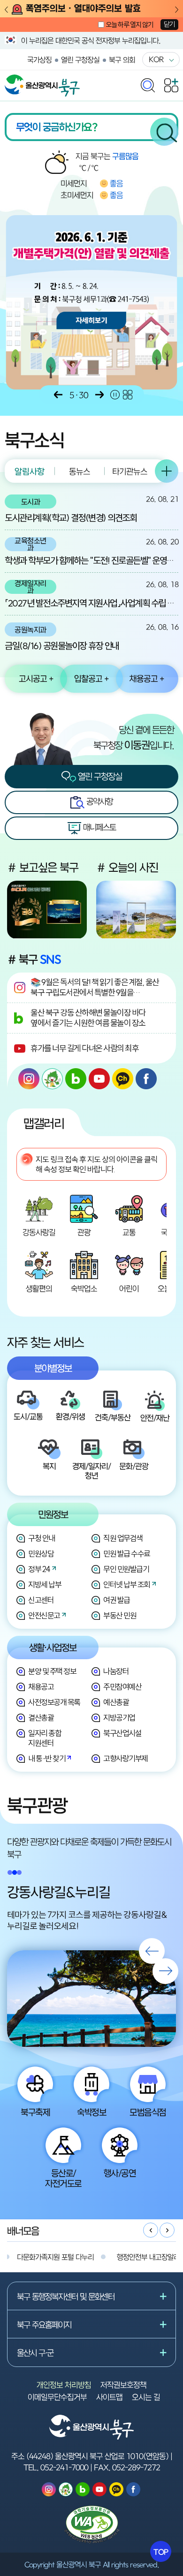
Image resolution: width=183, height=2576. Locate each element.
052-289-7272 (136, 2467)
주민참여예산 (122, 1687)
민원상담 (41, 1554)
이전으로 (58, 395)
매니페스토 (99, 827)
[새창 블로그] (76, 1079)
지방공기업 (119, 1718)
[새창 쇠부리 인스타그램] (52, 1079)
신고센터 (41, 1600)
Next (177, 10)
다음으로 (99, 395)
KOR (156, 59)
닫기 (169, 24)
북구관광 (37, 1805)
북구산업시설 (122, 1733)
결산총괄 (41, 1718)
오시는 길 (146, 2397)
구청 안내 (42, 1538)
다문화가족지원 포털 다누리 (55, 2257)
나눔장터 (116, 1671)
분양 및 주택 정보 (52, 1671)
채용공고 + (147, 678)
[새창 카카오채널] (123, 1079)
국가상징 (39, 60)
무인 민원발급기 (126, 1569)
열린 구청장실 (80, 60)
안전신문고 (44, 1615)
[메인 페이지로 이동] (42, 79)
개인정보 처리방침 (64, 2385)
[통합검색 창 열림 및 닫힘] (148, 83)
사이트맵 (109, 2397)
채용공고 (41, 1687)
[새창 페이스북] (146, 1079)
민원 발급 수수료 (127, 1554)
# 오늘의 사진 (127, 867)
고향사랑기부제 (126, 1758)
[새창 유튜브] (99, 1079)
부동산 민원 (120, 1615)
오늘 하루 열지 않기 (130, 25)
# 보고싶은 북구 (43, 867)
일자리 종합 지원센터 (45, 1738)
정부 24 (39, 1569)
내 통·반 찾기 (47, 1758)
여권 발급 (117, 1600)
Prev (6, 10)
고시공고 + (36, 678)
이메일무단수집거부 (57, 2397)
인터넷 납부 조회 (127, 1584)
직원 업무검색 (123, 1538)
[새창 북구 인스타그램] (29, 1079)
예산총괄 (116, 1702)
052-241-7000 (64, 2467)
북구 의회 (122, 60)
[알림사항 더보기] (167, 471)
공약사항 (99, 801)
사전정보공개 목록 (54, 1702)
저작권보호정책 (123, 2385)
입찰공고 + (91, 678)
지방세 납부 (45, 1584)
